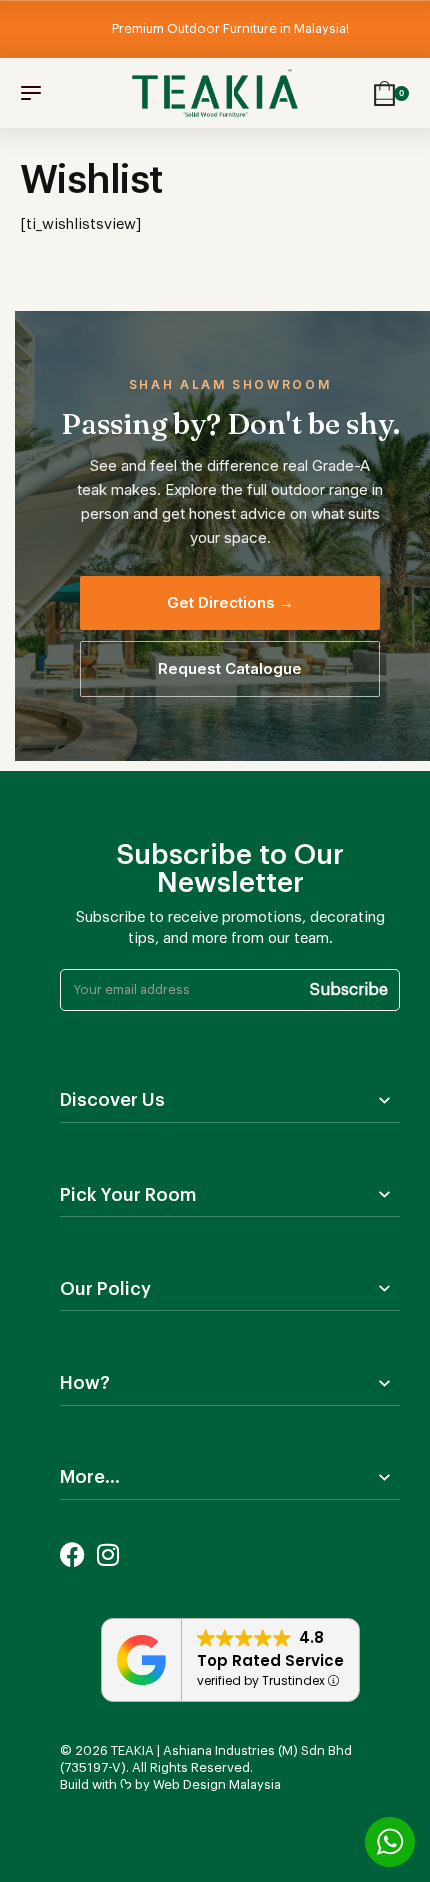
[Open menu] (31, 93)
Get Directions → (230, 602)
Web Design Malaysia (217, 1784)
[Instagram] (107, 1554)
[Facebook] (72, 1554)
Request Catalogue (230, 668)
